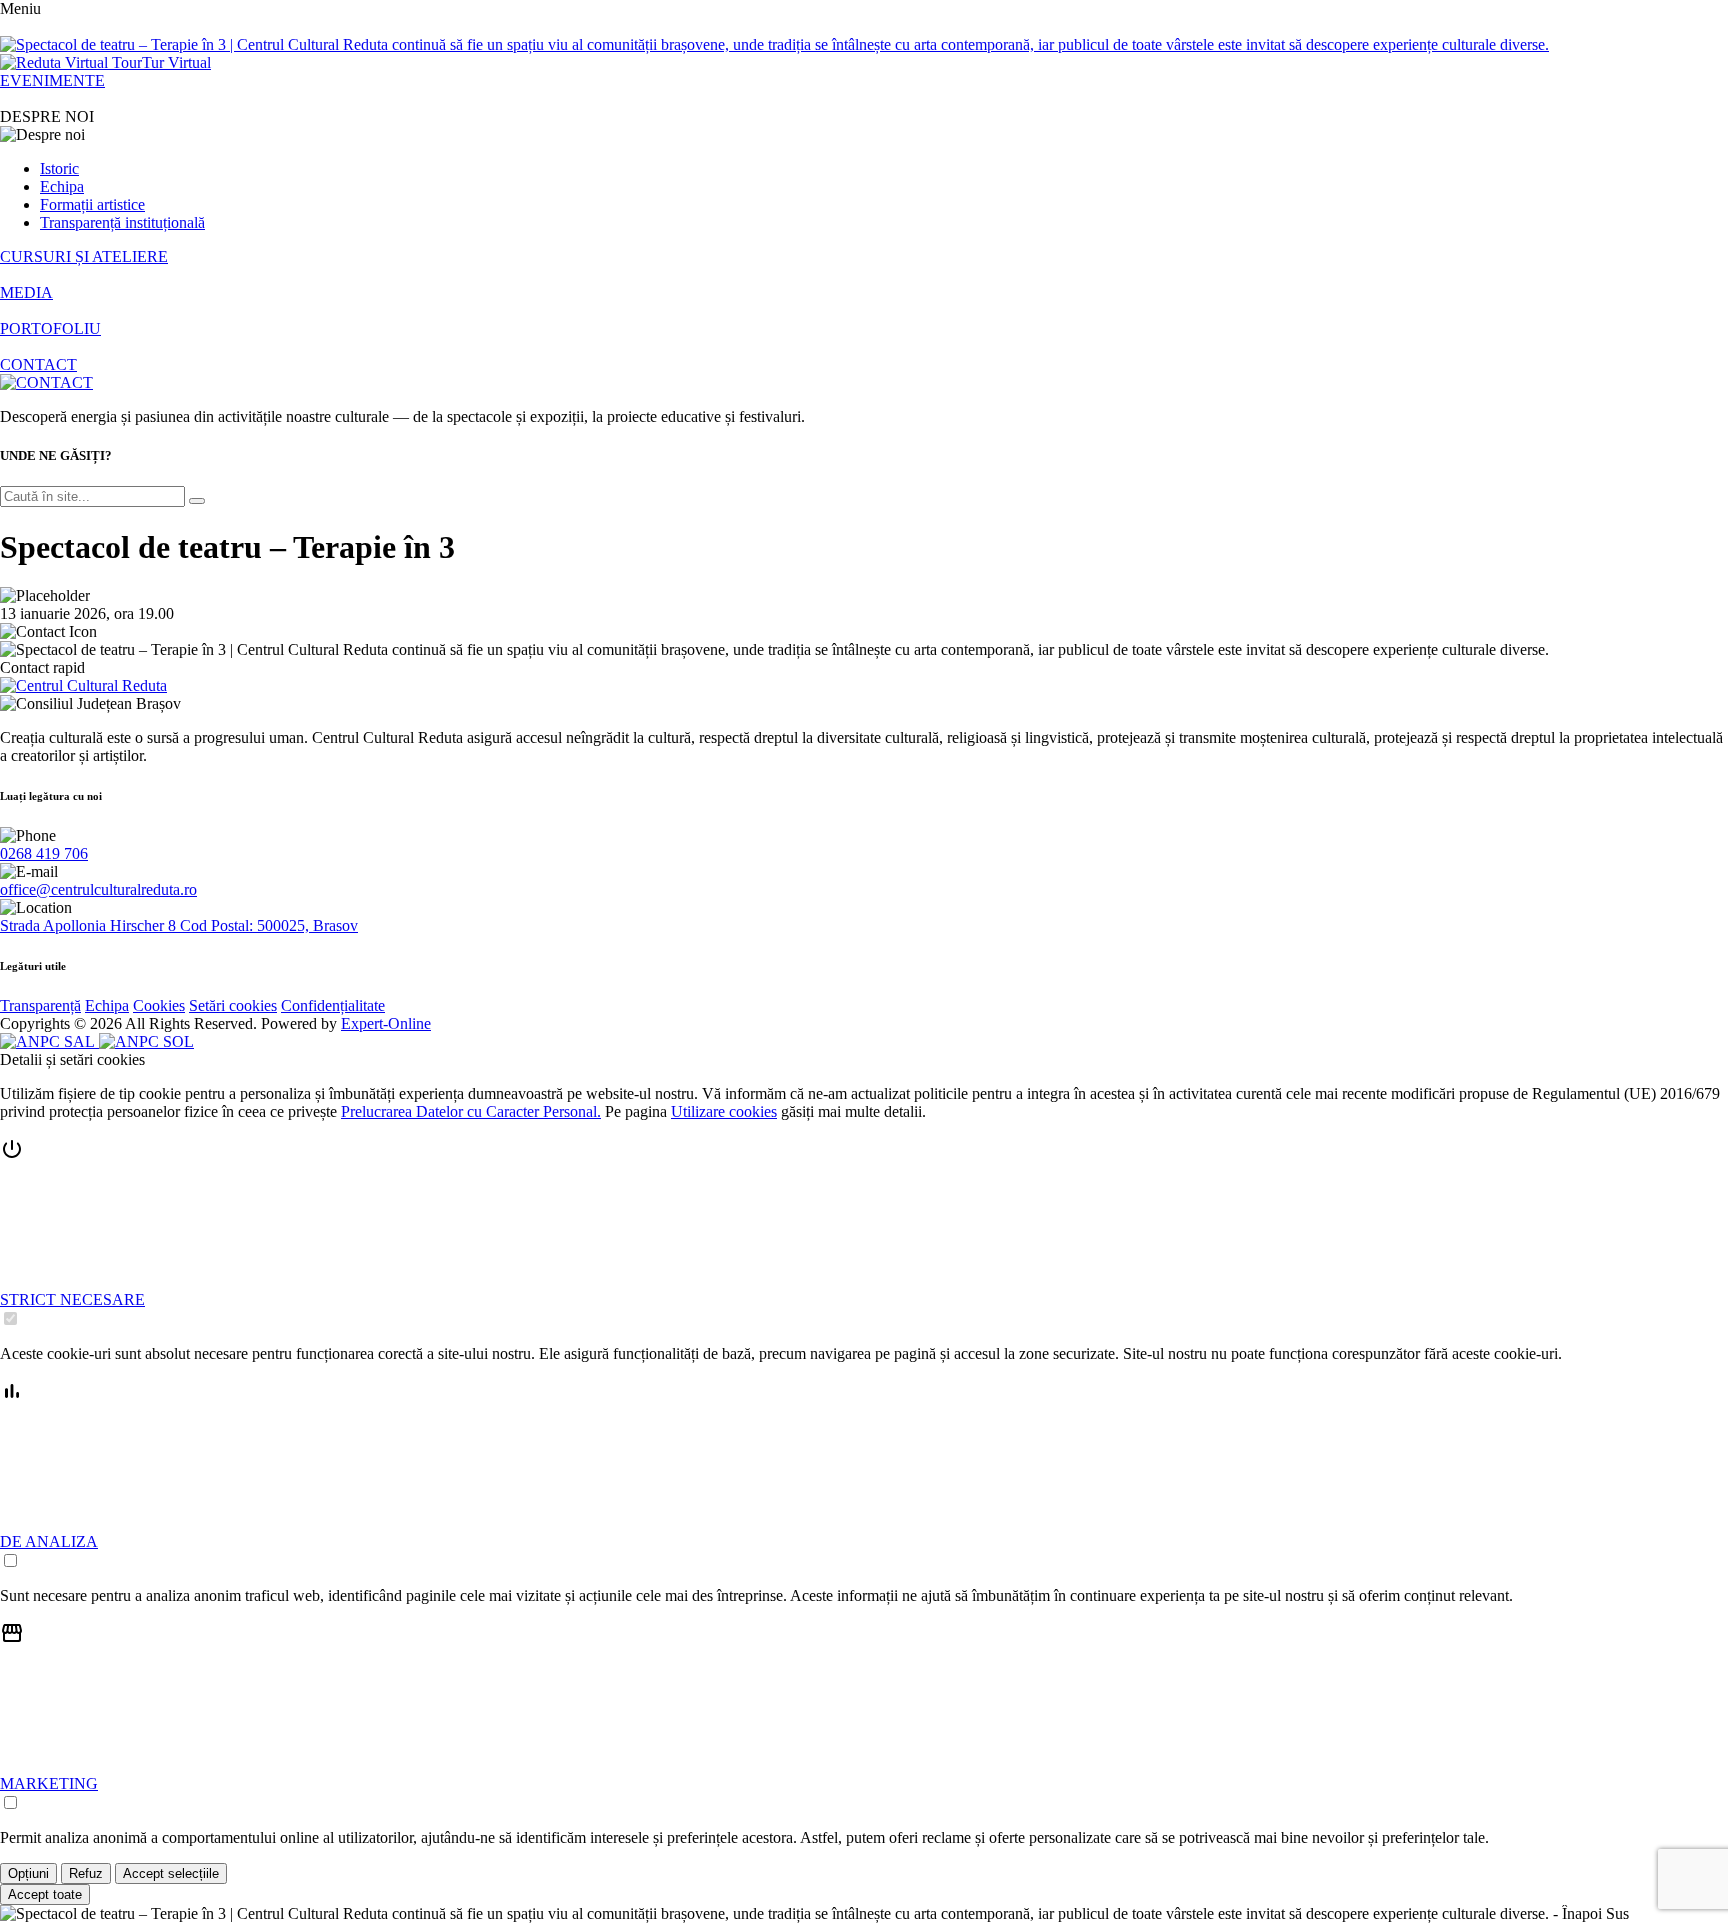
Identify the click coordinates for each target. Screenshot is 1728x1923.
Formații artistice (92, 204)
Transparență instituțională (122, 222)
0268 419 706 (44, 853)
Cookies (159, 1005)
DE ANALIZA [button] (49, 1541)
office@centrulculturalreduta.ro (98, 889)
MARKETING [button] (49, 1783)
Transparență (40, 1005)
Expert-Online (386, 1023)
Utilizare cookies (724, 1111)
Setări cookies (233, 1005)
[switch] (10, 1318)
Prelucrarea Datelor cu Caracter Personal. (471, 1111)
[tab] (864, 1233)
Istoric (59, 168)
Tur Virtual (176, 62)
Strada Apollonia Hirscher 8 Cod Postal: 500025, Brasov (179, 925)
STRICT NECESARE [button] (72, 1299)
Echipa (62, 186)
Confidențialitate (333, 1005)
